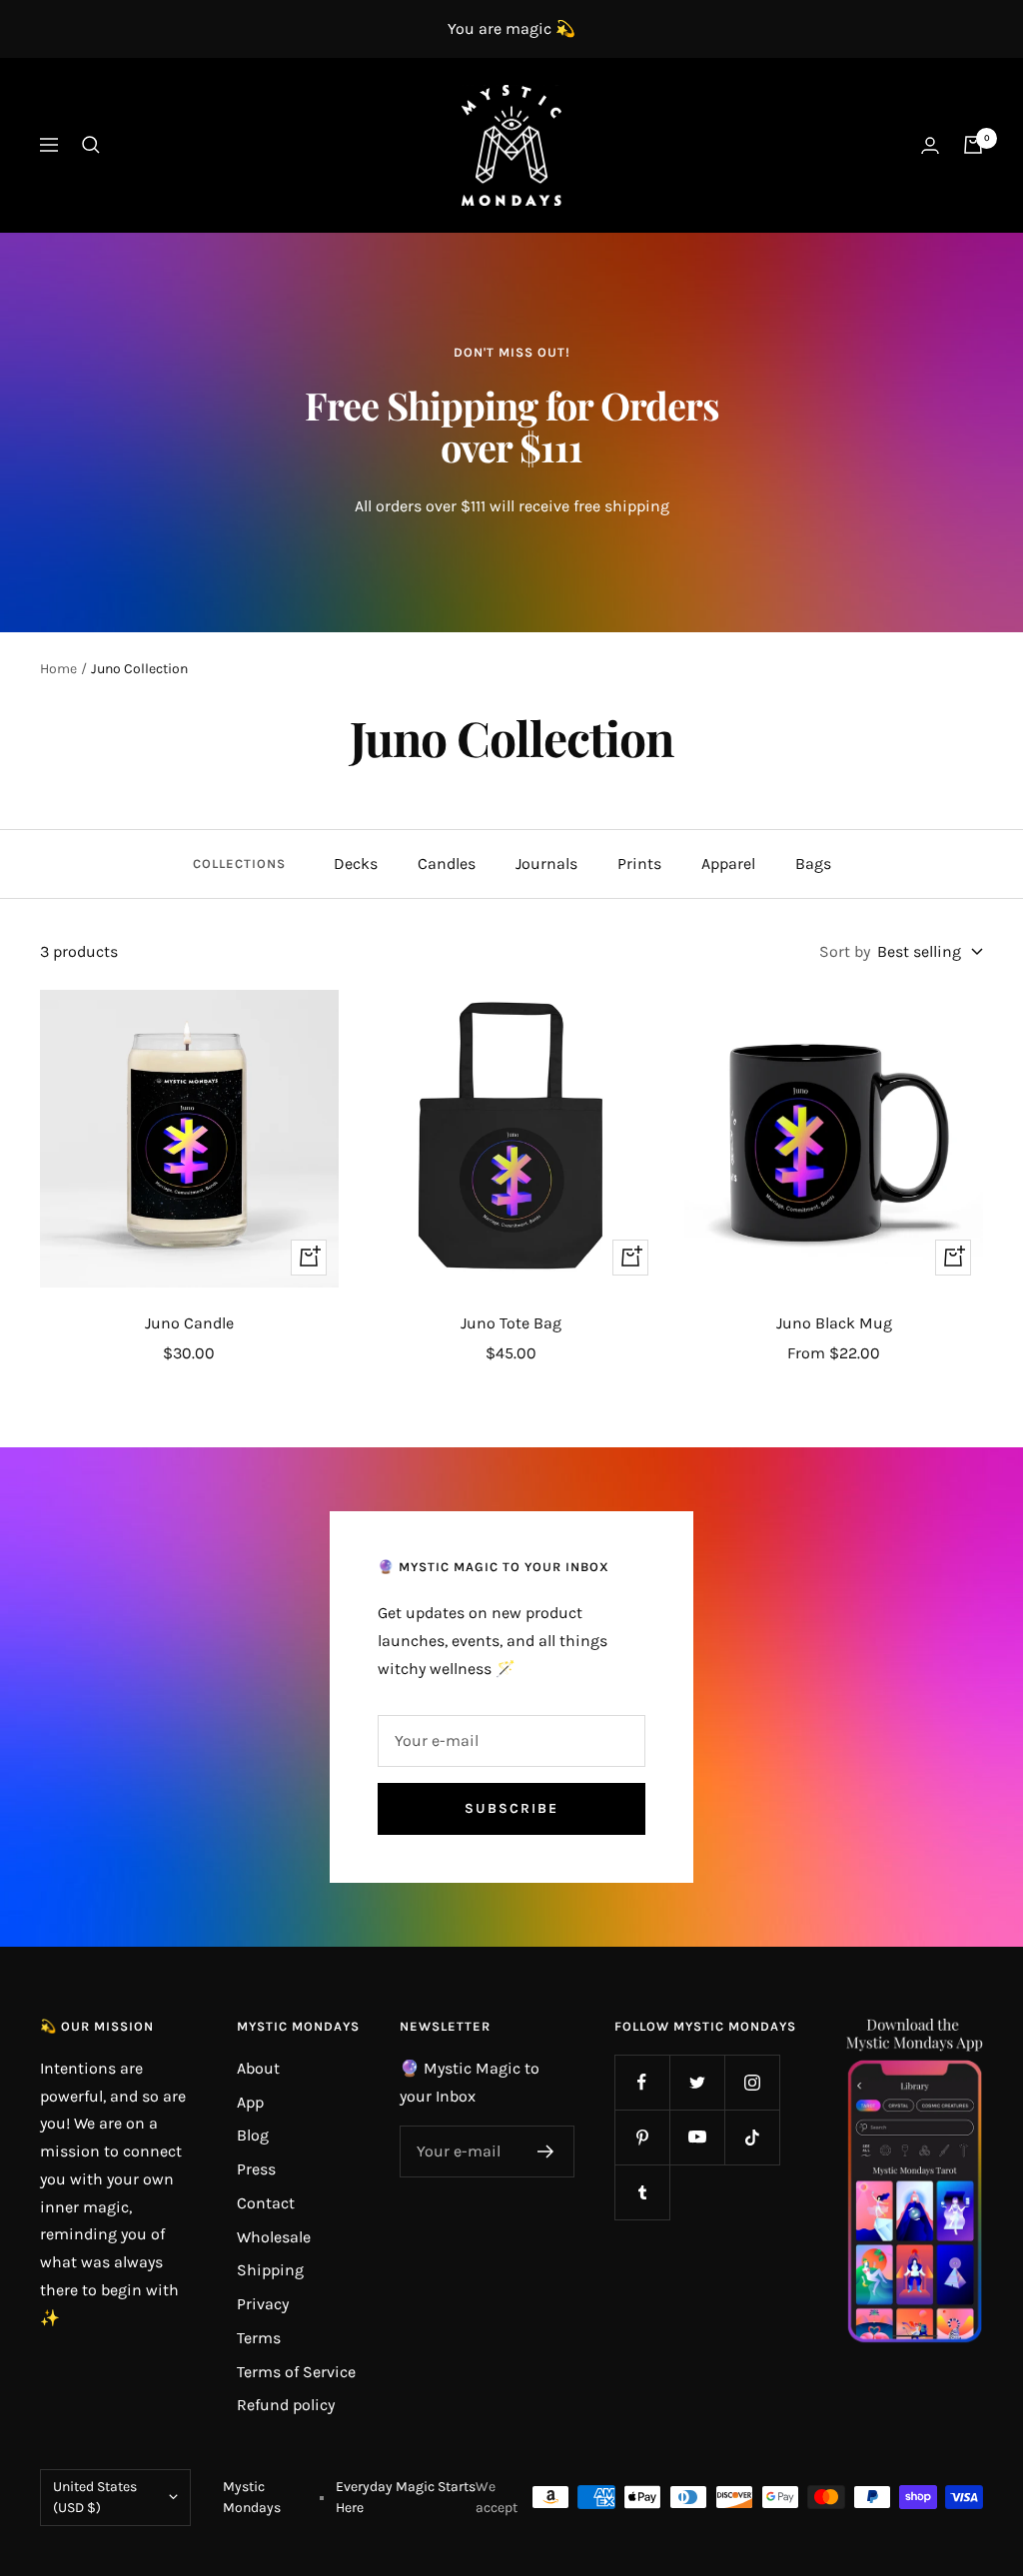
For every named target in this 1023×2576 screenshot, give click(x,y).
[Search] (91, 145)
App (250, 2102)
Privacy (263, 2304)
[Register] (546, 2151)
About (258, 2068)
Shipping (270, 2270)
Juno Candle (189, 1323)
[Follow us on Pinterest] (642, 2137)
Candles (447, 863)
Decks (356, 863)
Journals (546, 863)
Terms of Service (296, 2372)
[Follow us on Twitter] (697, 2082)
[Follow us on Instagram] (752, 2082)
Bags (813, 863)
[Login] (930, 145)
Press (256, 2169)
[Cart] (973, 145)
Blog (253, 2135)
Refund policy (286, 2405)
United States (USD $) (95, 2498)
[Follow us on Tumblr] (642, 2192)
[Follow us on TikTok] (752, 2137)
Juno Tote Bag (511, 1323)
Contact (266, 2203)
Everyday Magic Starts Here (406, 2498)
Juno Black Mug (834, 1323)
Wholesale (274, 2237)
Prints (639, 863)
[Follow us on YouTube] (697, 2137)
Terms (259, 2338)
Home (58, 669)
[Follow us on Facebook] (642, 2082)
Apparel (728, 863)
